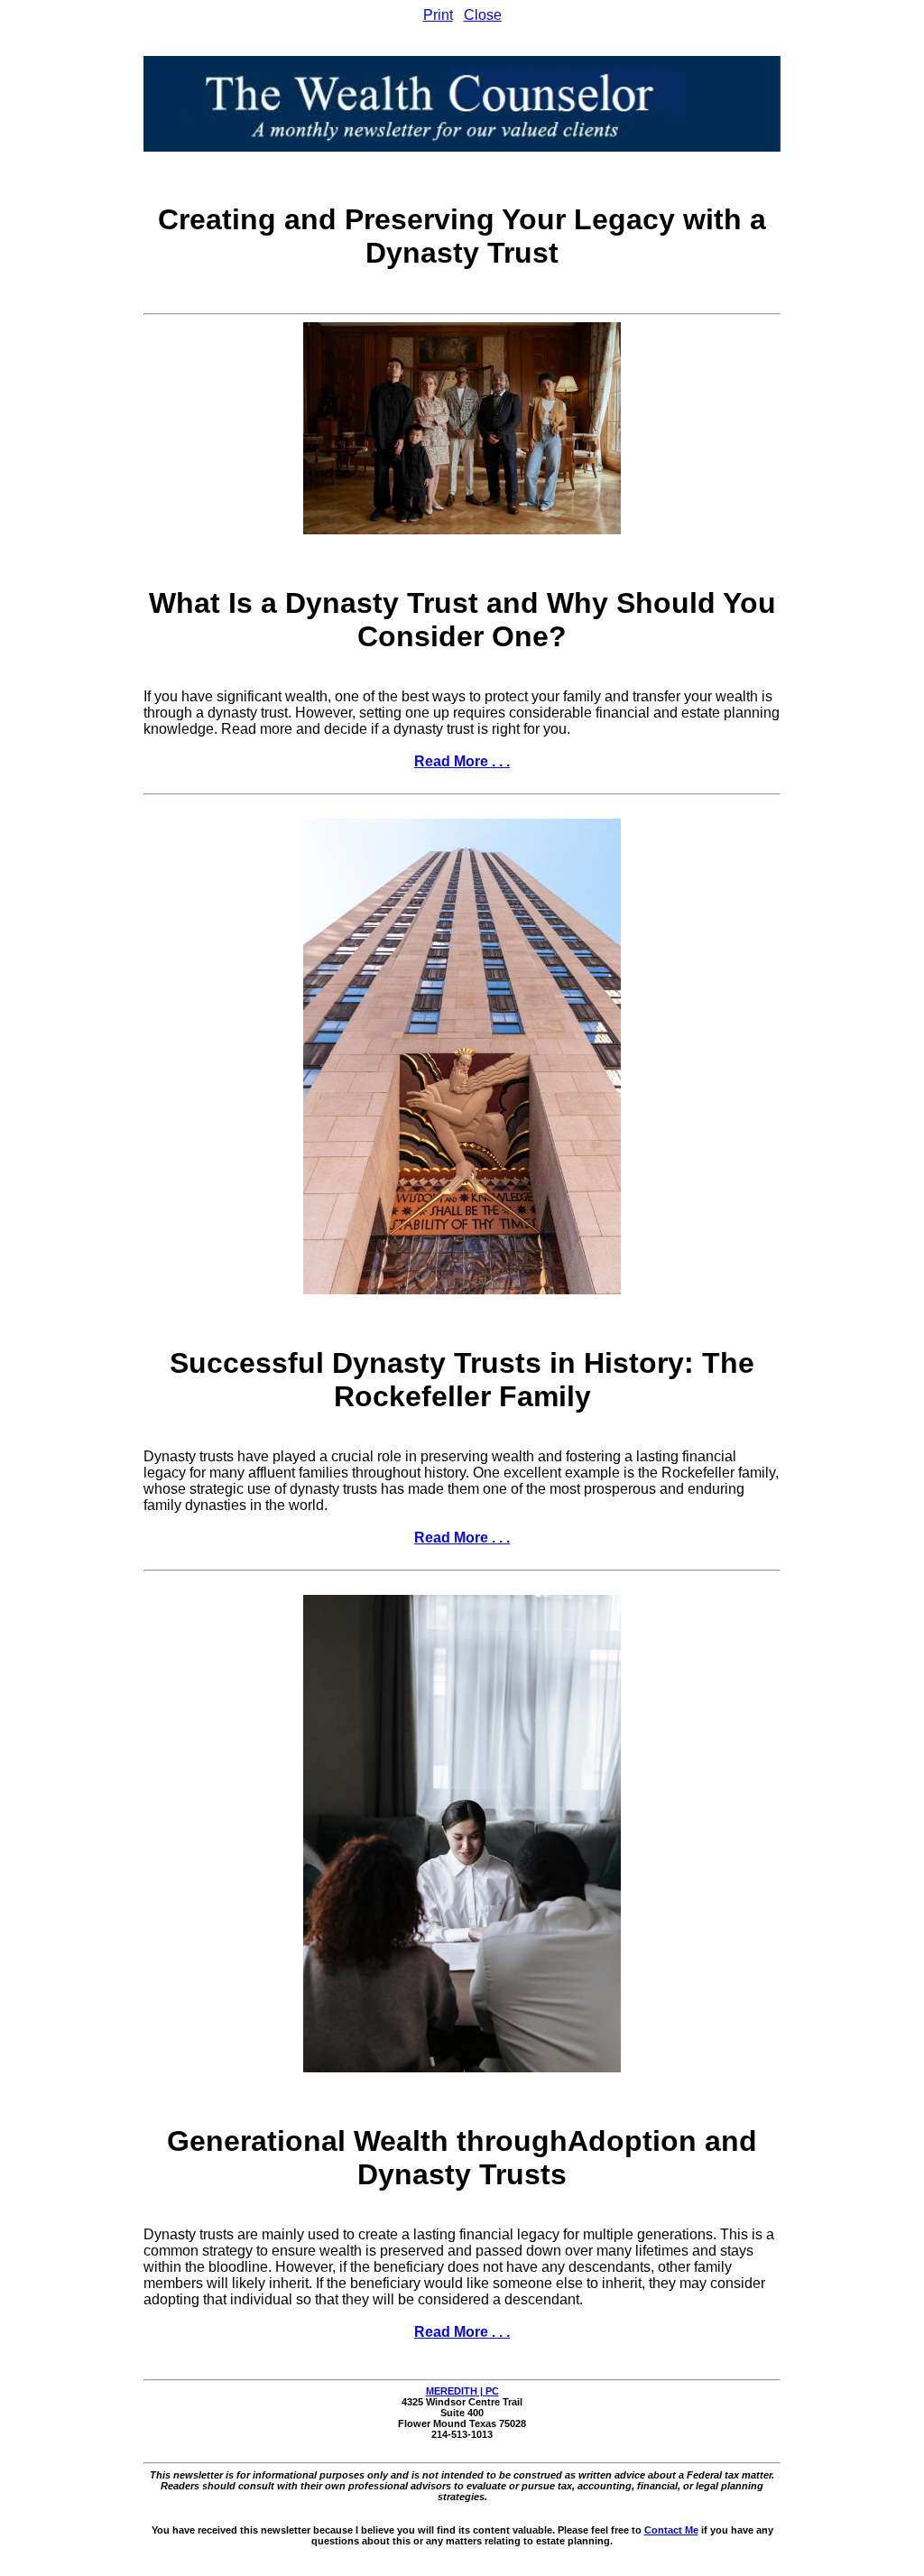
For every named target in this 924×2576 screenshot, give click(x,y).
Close (483, 15)
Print (438, 15)
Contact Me (671, 2530)
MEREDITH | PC (462, 2391)
